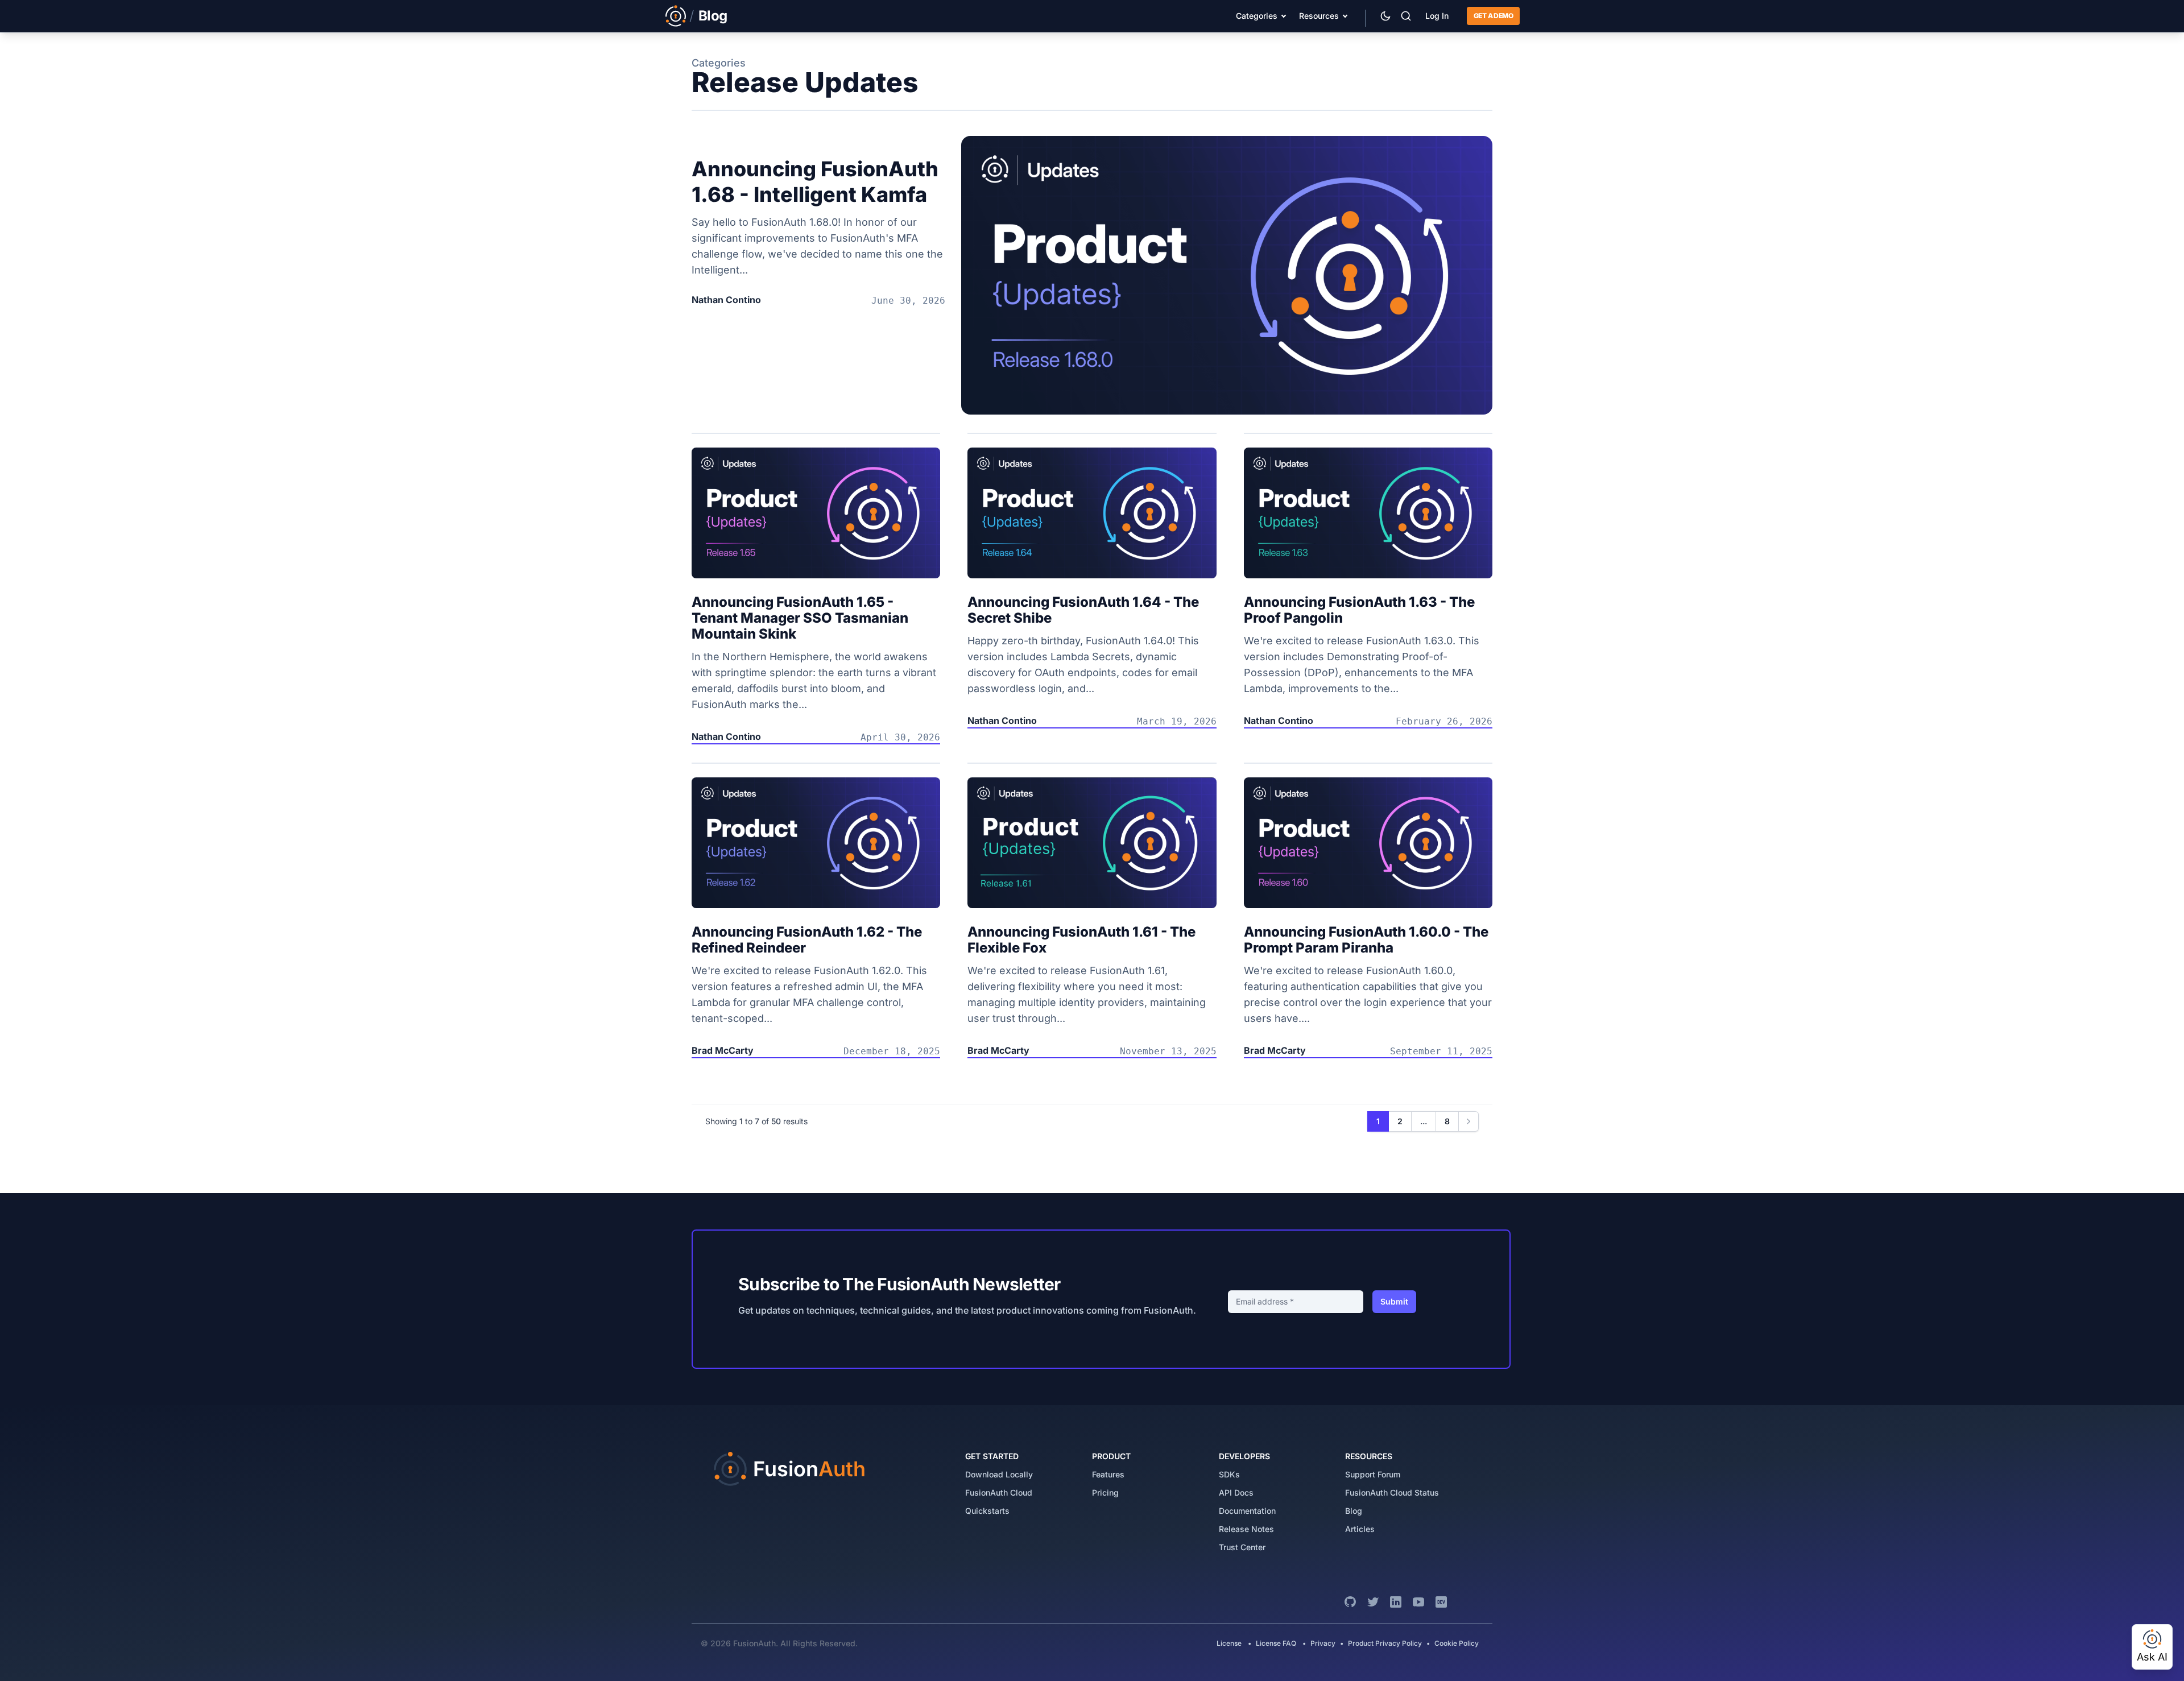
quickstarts (987, 1511)
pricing (1105, 1492)
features (1108, 1474)
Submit (1394, 1301)
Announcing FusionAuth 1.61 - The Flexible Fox (1081, 940)
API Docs (1236, 1492)
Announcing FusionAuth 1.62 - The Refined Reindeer (807, 940)
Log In (1437, 16)
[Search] (1406, 16)
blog (1354, 1511)
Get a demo (1493, 16)
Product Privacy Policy (1385, 1643)
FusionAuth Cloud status (1392, 1492)
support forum (1373, 1474)
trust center (1242, 1547)
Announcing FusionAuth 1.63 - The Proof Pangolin (1359, 610)
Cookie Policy (1457, 1643)
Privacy (1323, 1643)
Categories (1257, 16)
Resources (1319, 16)
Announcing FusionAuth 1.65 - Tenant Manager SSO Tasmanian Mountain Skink (800, 618)
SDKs (1229, 1474)
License (1230, 1643)
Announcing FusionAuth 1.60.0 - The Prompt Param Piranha (1366, 940)
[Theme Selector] (1385, 16)
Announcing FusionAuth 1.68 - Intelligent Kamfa (815, 182)
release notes (1246, 1529)
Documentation (1247, 1511)
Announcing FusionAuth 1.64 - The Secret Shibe (1083, 610)
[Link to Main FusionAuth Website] (676, 16)
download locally (999, 1474)
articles (1360, 1529)
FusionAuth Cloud (999, 1492)
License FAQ (1276, 1643)
